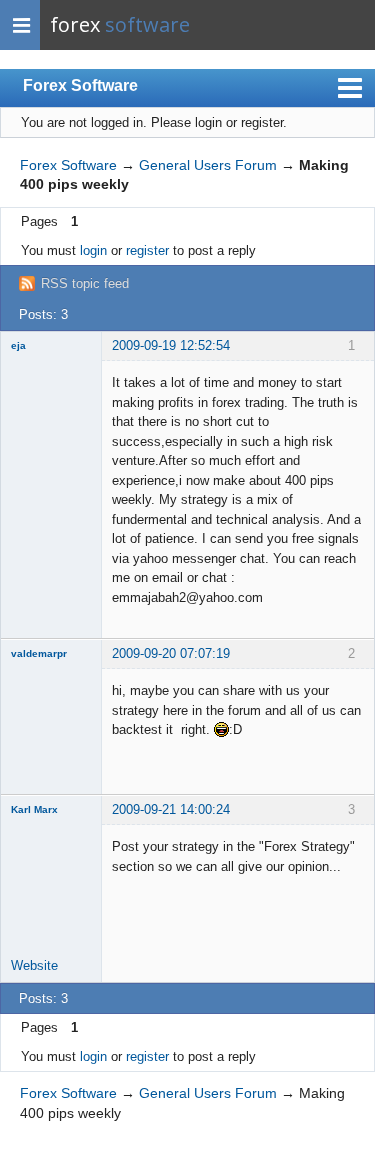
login (93, 250)
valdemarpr (39, 653)
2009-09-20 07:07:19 (171, 653)
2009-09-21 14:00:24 (171, 809)
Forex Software (80, 85)
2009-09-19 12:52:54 (171, 345)
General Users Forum (208, 165)
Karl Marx (34, 809)
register (147, 250)
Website (34, 965)
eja (18, 345)
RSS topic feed (85, 283)
